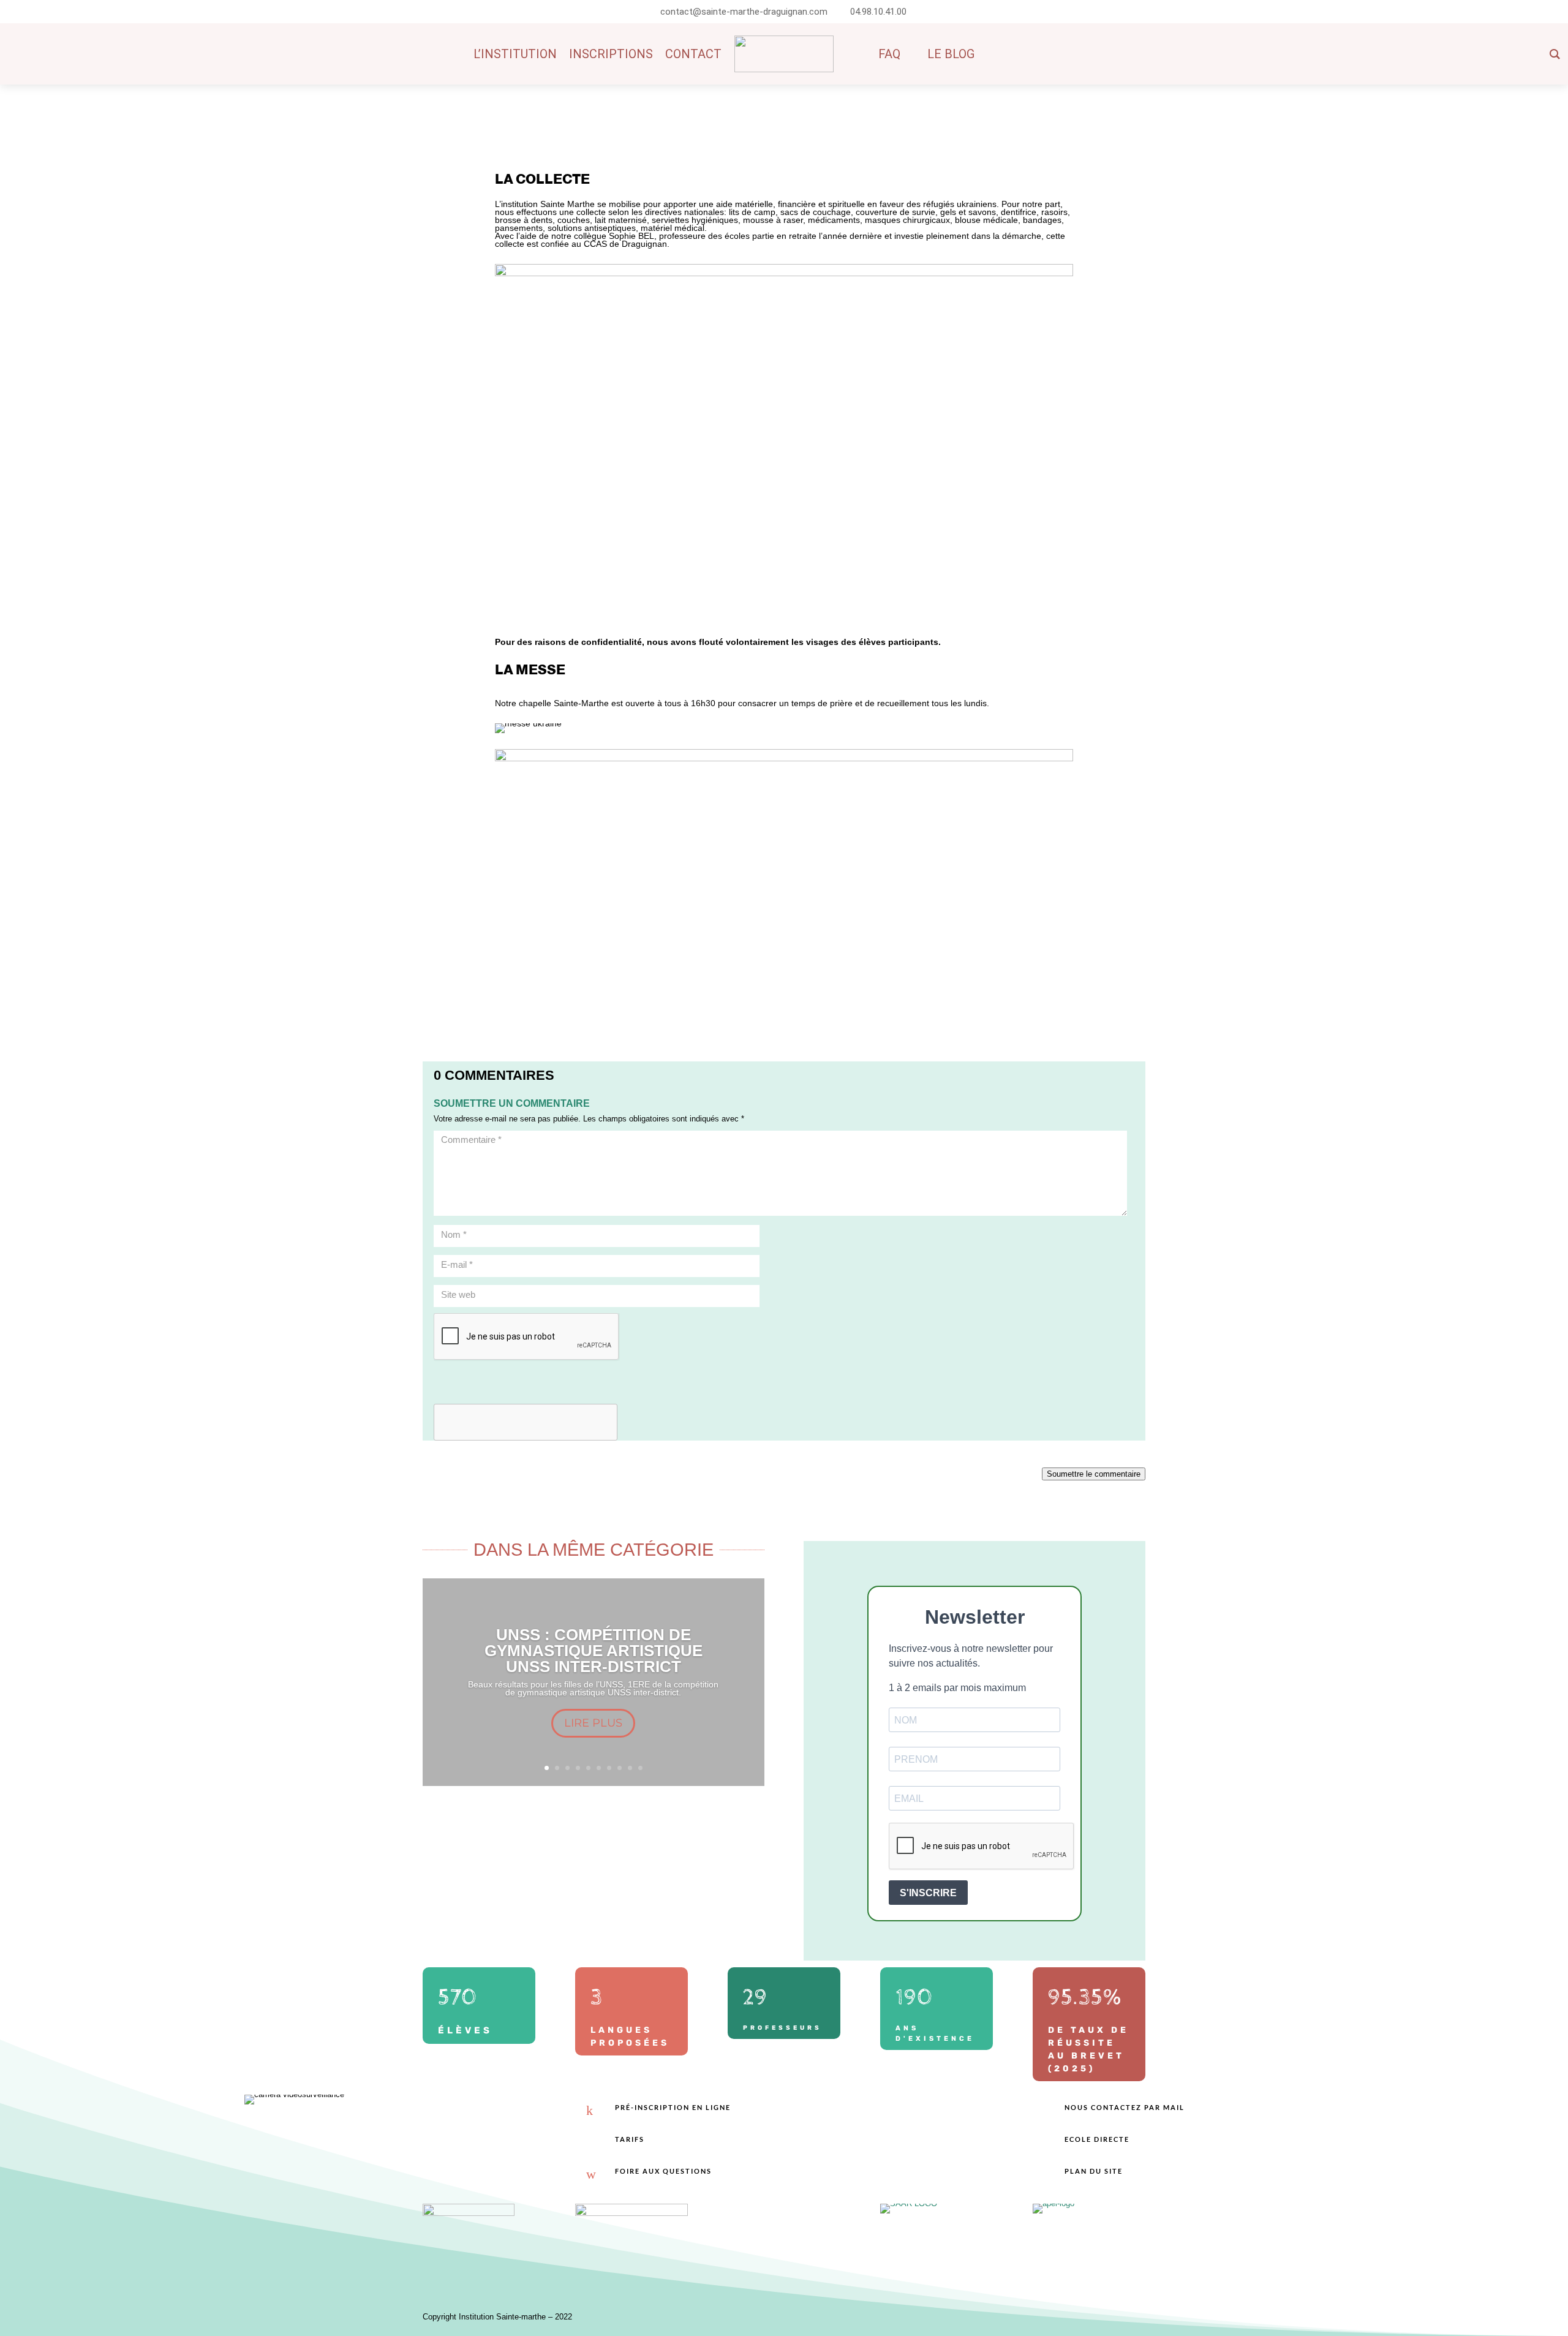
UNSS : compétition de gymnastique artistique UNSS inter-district (594, 1651)
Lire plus (593, 1723)
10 (640, 1768)
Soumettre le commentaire (1094, 1474)
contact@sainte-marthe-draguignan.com (744, 12)
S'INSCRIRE (928, 1893)
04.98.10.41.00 (878, 12)
